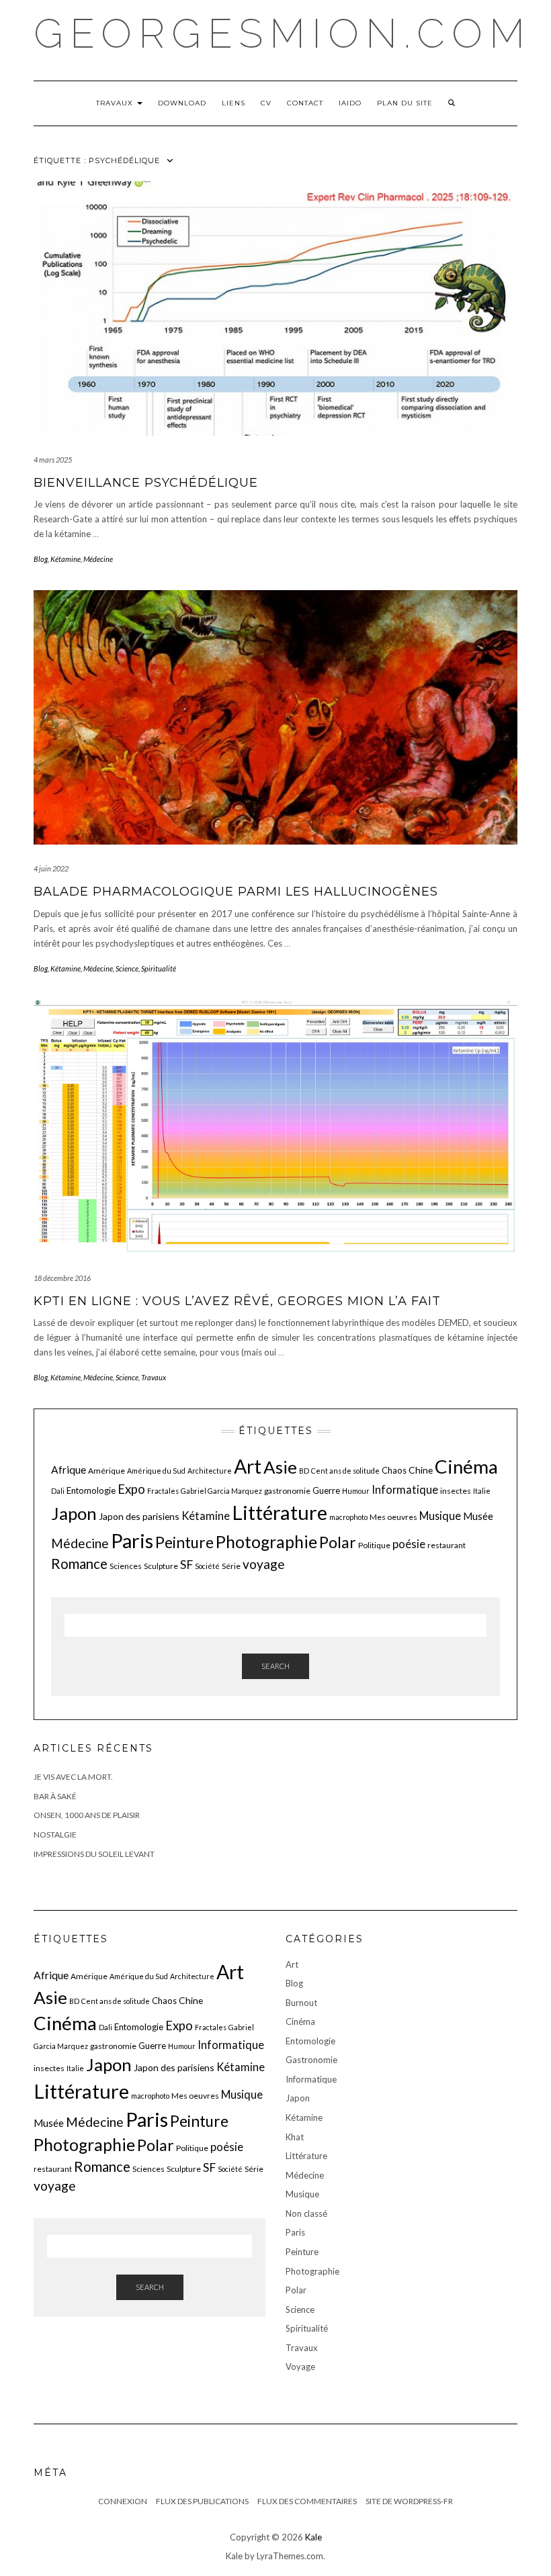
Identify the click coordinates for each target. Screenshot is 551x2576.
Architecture (210, 1471)
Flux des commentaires (307, 2501)
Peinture (184, 1542)
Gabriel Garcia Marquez (221, 1491)
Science (127, 968)
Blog (41, 559)
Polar (338, 1542)
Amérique (107, 1471)
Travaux (116, 103)
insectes (456, 1491)
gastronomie (287, 1491)
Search (275, 1666)
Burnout (301, 2003)
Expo (131, 1489)
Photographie (266, 1542)
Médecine (98, 559)
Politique (374, 1545)
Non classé (306, 2213)
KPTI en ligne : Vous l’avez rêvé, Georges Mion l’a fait (237, 1301)
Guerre (326, 1490)
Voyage (300, 2367)
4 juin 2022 (51, 868)
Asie (280, 1467)
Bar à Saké (55, 1796)
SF (186, 1565)
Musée (478, 1516)
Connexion (123, 2501)
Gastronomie (311, 2060)
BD (304, 1471)
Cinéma (466, 1467)
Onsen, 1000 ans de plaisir (87, 1815)
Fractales (163, 1491)
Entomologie (91, 1490)
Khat (295, 2137)
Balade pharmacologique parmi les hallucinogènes (236, 892)
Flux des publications (202, 2501)
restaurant (447, 1545)
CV (266, 103)
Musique (440, 1516)
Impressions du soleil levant (94, 1854)
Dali (58, 1491)
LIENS (234, 103)
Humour (356, 1491)
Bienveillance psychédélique (146, 483)
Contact (305, 103)
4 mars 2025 (53, 460)
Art (248, 1466)
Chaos (394, 1470)
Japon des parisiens (139, 1516)
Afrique (69, 1470)
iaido (350, 103)
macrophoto (348, 1517)
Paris (132, 1540)
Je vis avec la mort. (73, 1777)
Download (182, 103)
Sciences (126, 1566)
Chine (421, 1470)
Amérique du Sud (156, 1471)
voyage (264, 1564)
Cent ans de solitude (345, 1471)
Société (207, 1566)
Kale (313, 2537)
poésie (409, 1544)
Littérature (280, 1512)
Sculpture (161, 1566)
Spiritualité (159, 968)
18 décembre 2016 (62, 1278)
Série (231, 1566)
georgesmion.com (283, 34)
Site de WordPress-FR (409, 2501)
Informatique (405, 1489)
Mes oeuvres (393, 1517)
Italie (482, 1491)
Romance (79, 1564)
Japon (74, 1513)
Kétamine (66, 559)
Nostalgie (55, 1834)
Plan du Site (405, 103)
